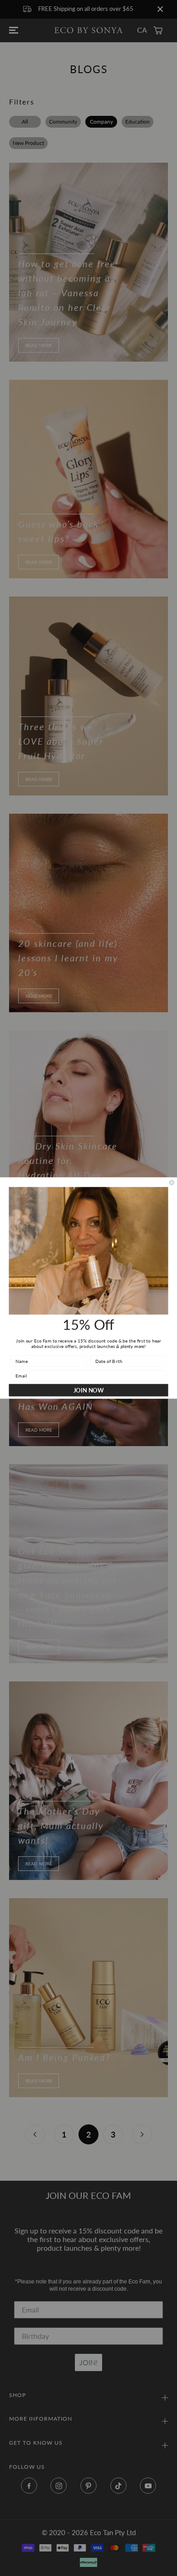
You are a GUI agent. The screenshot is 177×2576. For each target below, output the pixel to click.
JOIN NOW (89, 1390)
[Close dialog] (172, 1182)
